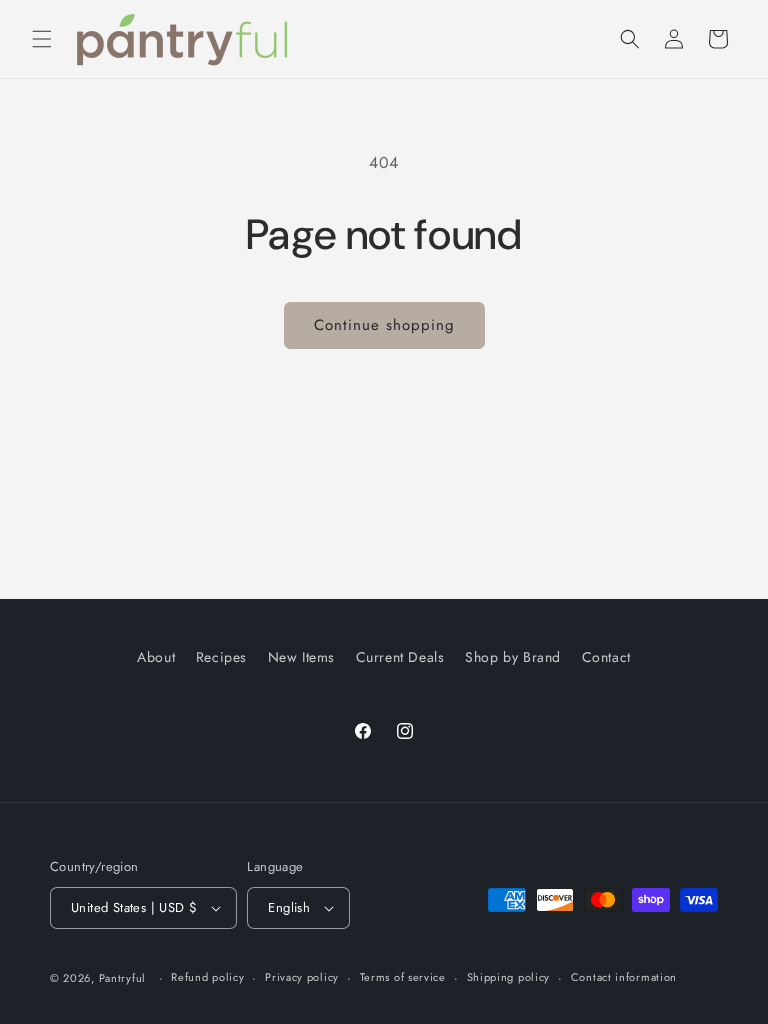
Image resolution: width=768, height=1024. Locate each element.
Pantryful (122, 978)
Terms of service (403, 977)
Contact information (624, 977)
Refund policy (207, 977)
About (156, 657)
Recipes (221, 657)
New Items (301, 657)
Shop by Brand (513, 657)
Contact (606, 657)
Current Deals (400, 657)
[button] (42, 39)
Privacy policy (302, 977)
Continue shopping (384, 325)
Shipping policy (509, 977)
